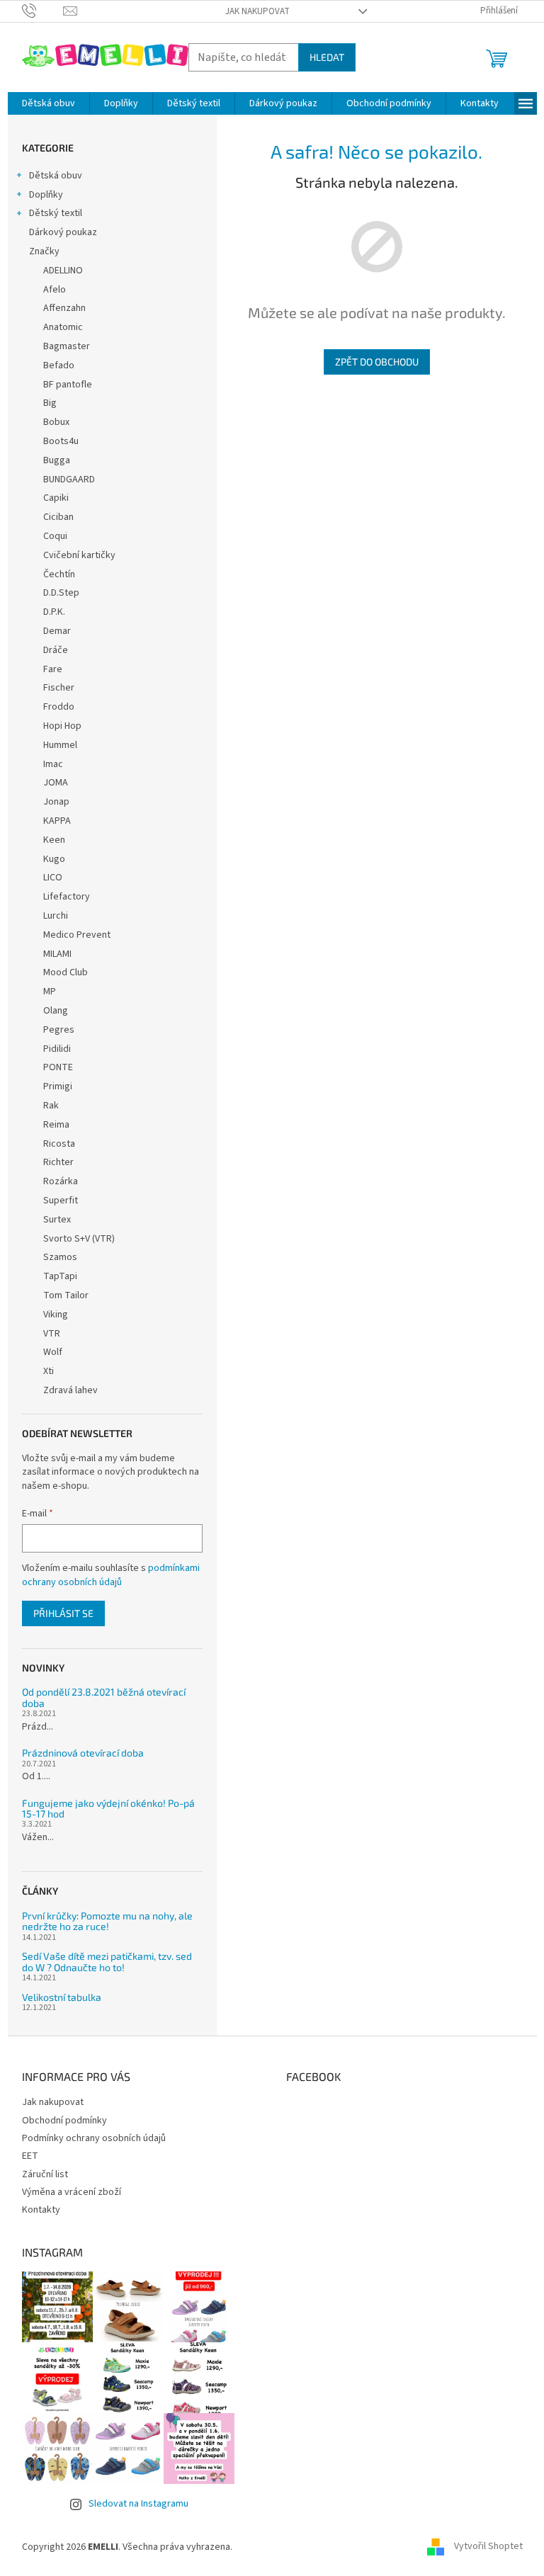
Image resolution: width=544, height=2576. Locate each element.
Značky (44, 251)
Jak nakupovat (257, 11)
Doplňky (46, 195)
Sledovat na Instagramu (138, 2504)
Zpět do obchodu (377, 362)
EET (30, 2156)
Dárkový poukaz (63, 232)
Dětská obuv (56, 176)
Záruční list (45, 2174)
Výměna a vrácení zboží (72, 2192)
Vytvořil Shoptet (488, 2547)
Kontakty (41, 2210)
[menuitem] (49, 103)
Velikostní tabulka (62, 1997)
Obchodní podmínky (64, 2121)
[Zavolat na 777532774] (43, 11)
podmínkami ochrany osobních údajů (111, 1575)
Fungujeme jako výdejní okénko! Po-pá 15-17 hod (108, 1809)
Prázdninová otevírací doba (83, 1753)
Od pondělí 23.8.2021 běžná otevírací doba (104, 1697)
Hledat (327, 57)
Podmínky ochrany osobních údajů (94, 2138)
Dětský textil (56, 213)
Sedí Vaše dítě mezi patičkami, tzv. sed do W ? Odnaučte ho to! (107, 1962)
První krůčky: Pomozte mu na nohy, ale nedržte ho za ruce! (107, 1921)
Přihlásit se (63, 1613)
